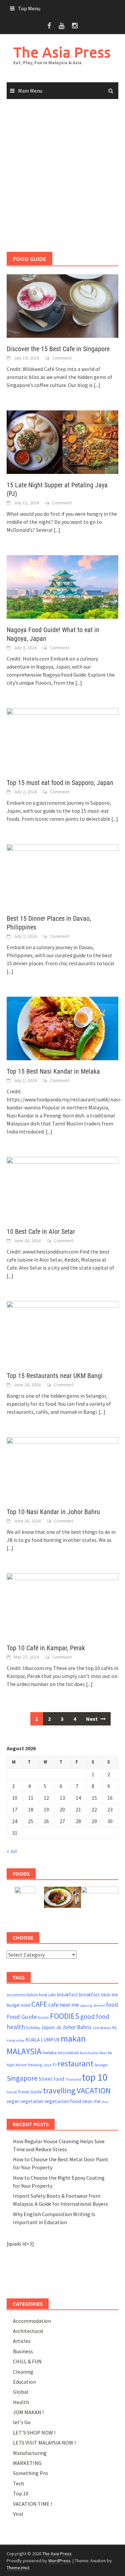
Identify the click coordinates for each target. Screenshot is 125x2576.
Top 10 (21, 2493)
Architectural (28, 2331)
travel (12, 2092)
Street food (51, 2079)
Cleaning (23, 2372)
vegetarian (32, 2101)
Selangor (101, 2065)
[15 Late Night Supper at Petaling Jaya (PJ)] (62, 441)
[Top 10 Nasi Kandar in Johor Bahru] (62, 1468)
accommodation (22, 1995)
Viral (105, 2102)
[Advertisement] (62, 176)
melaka (49, 2053)
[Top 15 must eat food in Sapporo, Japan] (62, 739)
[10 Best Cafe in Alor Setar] (62, 1188)
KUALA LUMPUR (42, 2040)
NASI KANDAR (68, 2053)
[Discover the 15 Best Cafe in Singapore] (62, 305)
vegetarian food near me (72, 2101)
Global (21, 2392)
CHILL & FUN (27, 2361)
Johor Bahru (77, 2027)
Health (21, 2402)
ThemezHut (18, 2568)
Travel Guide (30, 2092)
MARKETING (27, 2463)
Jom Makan (102, 2028)
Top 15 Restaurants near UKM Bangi (55, 1376)
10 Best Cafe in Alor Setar (41, 1231)
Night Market (17, 2065)
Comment (62, 358)
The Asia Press (62, 52)
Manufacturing (30, 2453)
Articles (22, 2341)
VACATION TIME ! (32, 2504)
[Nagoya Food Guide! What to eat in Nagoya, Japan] (62, 586)
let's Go (22, 2422)
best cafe (47, 1995)
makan (73, 2038)
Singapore (22, 2078)
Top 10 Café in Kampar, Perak (46, 1648)
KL (115, 2027)
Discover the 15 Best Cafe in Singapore (58, 349)
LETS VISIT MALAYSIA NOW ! (44, 2443)
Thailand (73, 2079)
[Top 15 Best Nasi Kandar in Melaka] (62, 1028)
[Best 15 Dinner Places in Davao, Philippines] (62, 875)
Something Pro (30, 2473)
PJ (55, 2065)
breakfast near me (98, 1995)
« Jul (12, 1851)
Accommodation (32, 2321)
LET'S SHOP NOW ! (34, 2433)
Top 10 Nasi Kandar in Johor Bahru (53, 1512)
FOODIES (65, 2016)
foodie (43, 2017)
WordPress (59, 2561)
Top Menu (29, 8)
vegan (13, 2101)
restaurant (75, 2063)
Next (92, 1719)
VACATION (94, 2091)
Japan (48, 2027)
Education (24, 2382)
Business (23, 2351)
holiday (33, 2028)
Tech (18, 2483)
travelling (59, 2091)
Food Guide (22, 2017)
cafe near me (64, 2005)
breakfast (67, 1995)
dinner (99, 2005)
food (112, 2005)
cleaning (86, 2006)
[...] (97, 385)
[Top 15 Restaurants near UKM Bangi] (62, 1332)
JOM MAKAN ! (28, 2412)
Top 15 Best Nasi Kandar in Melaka (53, 1071)
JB (58, 2027)
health (16, 2027)
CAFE (39, 2004)
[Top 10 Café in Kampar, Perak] (62, 1604)
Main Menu (30, 91)
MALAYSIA (24, 2051)
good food (95, 2016)
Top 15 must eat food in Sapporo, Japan (60, 783)
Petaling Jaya (40, 2065)
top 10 (95, 2077)
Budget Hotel (18, 2005)
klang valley (15, 2040)
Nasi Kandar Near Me (96, 2053)
